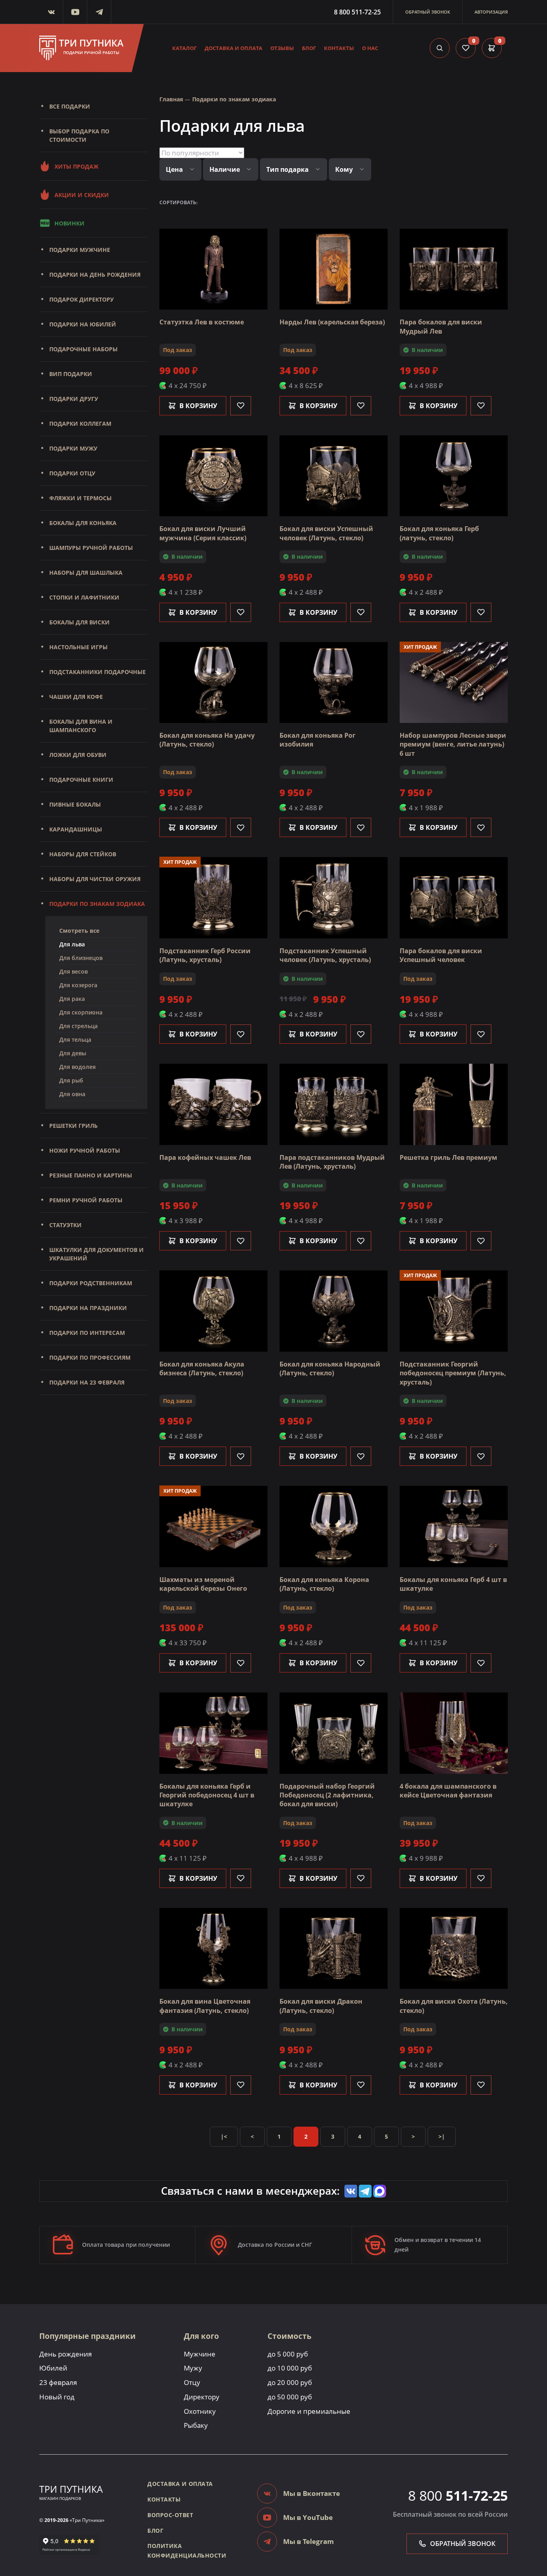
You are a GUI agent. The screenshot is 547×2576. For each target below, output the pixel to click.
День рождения (65, 2354)
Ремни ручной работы (86, 1200)
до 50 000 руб (290, 2397)
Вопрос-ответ (170, 2515)
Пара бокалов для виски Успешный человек (441, 955)
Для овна (72, 1094)
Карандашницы (76, 829)
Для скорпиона (81, 1012)
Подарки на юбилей (83, 324)
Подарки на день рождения (95, 275)
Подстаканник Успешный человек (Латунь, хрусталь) (325, 955)
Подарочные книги (81, 780)
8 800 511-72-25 (357, 12)
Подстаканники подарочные (98, 672)
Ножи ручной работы (85, 1150)
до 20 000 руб (290, 2382)
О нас (370, 48)
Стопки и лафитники (84, 597)
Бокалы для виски (79, 622)
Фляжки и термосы (80, 498)
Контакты (339, 48)
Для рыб (71, 1080)
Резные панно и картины (91, 1175)
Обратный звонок (428, 12)
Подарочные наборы (83, 349)
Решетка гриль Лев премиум (448, 1157)
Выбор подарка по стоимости (79, 135)
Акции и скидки (82, 195)
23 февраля (58, 2382)
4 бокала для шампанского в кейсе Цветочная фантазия (448, 1791)
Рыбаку (196, 2425)
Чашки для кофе (76, 697)
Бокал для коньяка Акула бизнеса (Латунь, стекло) (202, 1368)
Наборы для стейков (83, 854)
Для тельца (75, 1039)
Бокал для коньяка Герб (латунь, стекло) (439, 533)
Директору (202, 2397)
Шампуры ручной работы (91, 548)
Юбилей (53, 2368)
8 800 (458, 2495)
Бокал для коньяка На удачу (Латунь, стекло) (207, 740)
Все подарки (70, 106)
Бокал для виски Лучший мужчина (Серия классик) (203, 533)
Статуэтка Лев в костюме (202, 322)
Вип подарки (71, 374)
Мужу (193, 2368)
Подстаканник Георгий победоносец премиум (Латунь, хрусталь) (453, 1373)
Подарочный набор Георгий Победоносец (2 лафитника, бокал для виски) (327, 1795)
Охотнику (200, 2411)
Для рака (72, 999)
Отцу (192, 2382)
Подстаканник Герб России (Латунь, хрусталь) (205, 955)
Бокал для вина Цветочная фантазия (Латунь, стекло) (205, 2006)
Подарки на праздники (88, 1308)
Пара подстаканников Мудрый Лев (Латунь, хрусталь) (332, 1162)
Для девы (73, 1053)
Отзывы (282, 48)
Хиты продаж (76, 166)
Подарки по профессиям (90, 1357)
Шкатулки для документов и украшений (97, 1254)
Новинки (69, 223)
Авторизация (491, 12)
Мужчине (200, 2354)
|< (224, 2136)
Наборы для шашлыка (86, 573)
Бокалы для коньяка (83, 523)
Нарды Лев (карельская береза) (332, 322)
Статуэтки (65, 1225)
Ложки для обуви (78, 755)
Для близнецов (81, 958)
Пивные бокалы (75, 804)
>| (442, 2136)
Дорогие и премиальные (309, 2411)
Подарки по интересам (87, 1333)
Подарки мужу (73, 448)
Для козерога (78, 985)
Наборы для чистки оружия (95, 879)
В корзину (198, 406)
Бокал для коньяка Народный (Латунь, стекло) (330, 1368)
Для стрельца (78, 1026)
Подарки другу (74, 399)
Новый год (57, 2397)
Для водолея (77, 1067)
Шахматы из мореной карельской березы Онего (203, 1584)
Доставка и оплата (233, 48)
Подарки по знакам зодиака (97, 904)
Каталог (184, 48)
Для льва (72, 944)
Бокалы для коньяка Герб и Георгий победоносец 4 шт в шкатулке (207, 1795)
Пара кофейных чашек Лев (205, 1157)
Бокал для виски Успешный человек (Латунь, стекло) (326, 533)
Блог (309, 48)
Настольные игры (78, 647)
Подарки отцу (72, 473)
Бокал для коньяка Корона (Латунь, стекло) (324, 1584)
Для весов (73, 971)
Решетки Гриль (73, 1126)
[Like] (241, 406)
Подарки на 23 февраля (87, 1382)
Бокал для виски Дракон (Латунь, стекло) (321, 2006)
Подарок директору (81, 299)
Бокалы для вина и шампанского (81, 726)
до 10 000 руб (290, 2368)
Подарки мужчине (80, 250)
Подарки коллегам (80, 424)
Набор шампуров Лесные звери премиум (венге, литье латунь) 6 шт (453, 744)
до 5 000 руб (288, 2354)
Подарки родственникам (91, 1283)
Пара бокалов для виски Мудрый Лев (441, 326)
